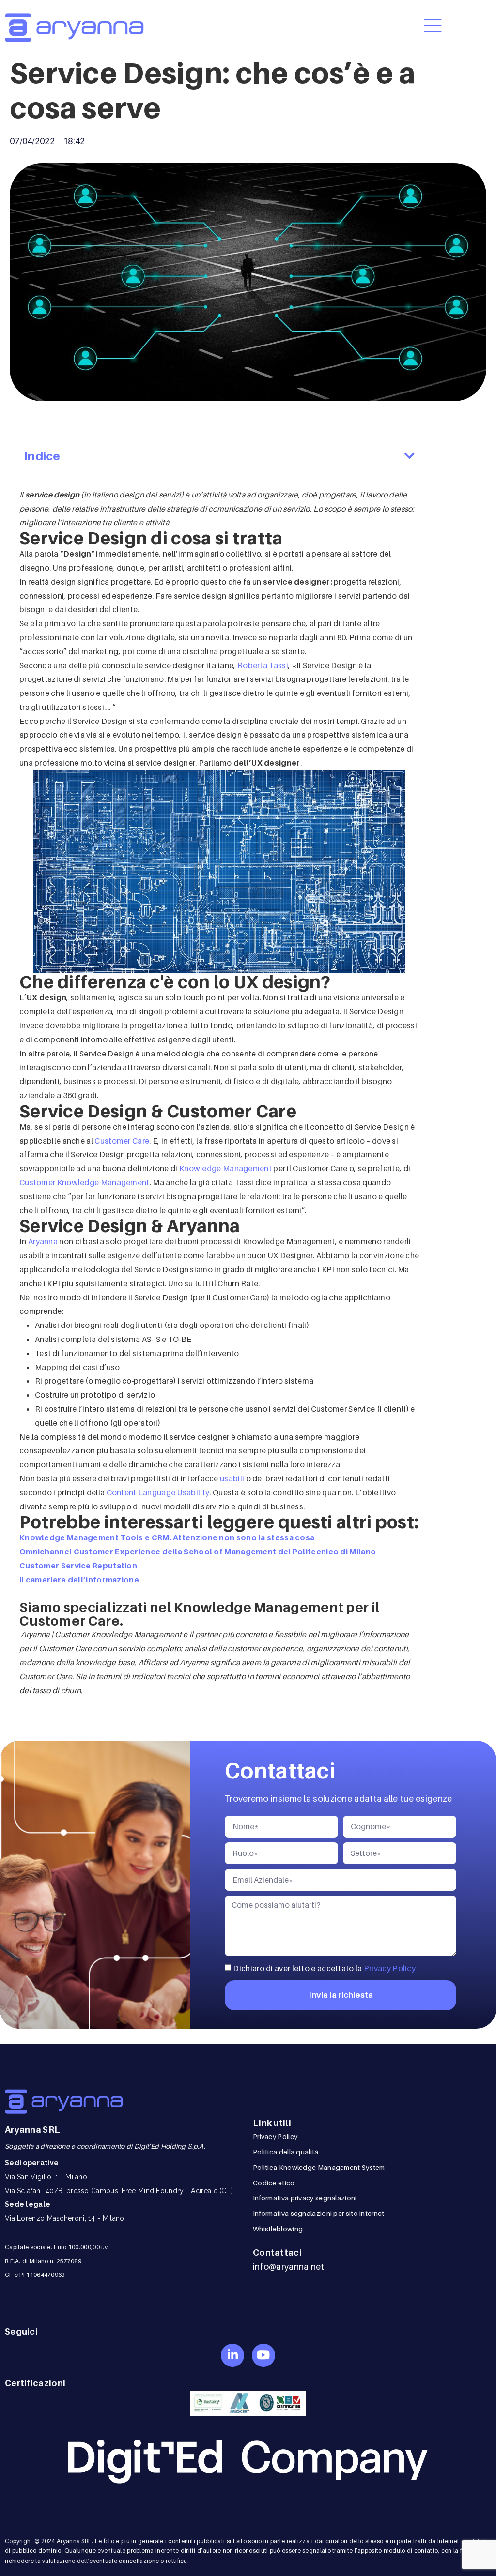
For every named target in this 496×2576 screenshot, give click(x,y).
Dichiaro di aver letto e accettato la (324, 1968)
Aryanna (43, 1241)
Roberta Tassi (263, 665)
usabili (232, 1478)
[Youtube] (263, 2355)
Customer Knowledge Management (85, 1182)
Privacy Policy (390, 1968)
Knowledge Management (225, 1168)
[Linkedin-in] (232, 2355)
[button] (410, 456)
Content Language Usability (158, 1492)
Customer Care (122, 1141)
